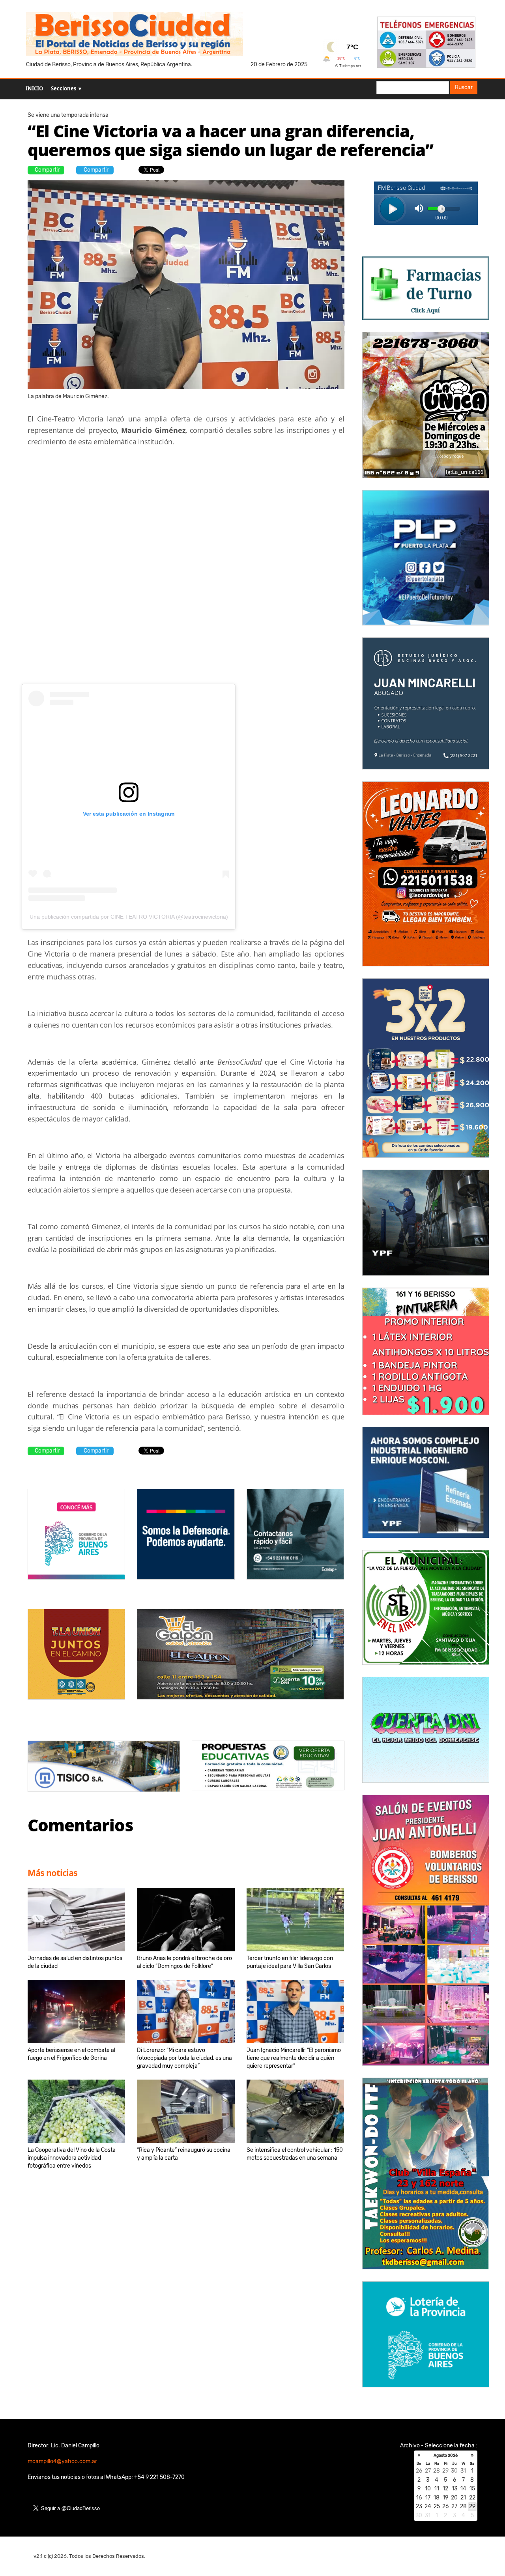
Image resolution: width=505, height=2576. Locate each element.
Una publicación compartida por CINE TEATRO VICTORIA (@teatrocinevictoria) (129, 917)
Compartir (47, 170)
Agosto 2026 (446, 2456)
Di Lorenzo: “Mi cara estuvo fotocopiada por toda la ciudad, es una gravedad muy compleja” (184, 2058)
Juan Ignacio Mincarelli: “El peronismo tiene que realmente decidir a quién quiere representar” (294, 2058)
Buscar (464, 87)
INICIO (34, 88)
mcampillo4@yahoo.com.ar (62, 2461)
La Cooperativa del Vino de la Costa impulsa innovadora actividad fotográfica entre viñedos (72, 2158)
